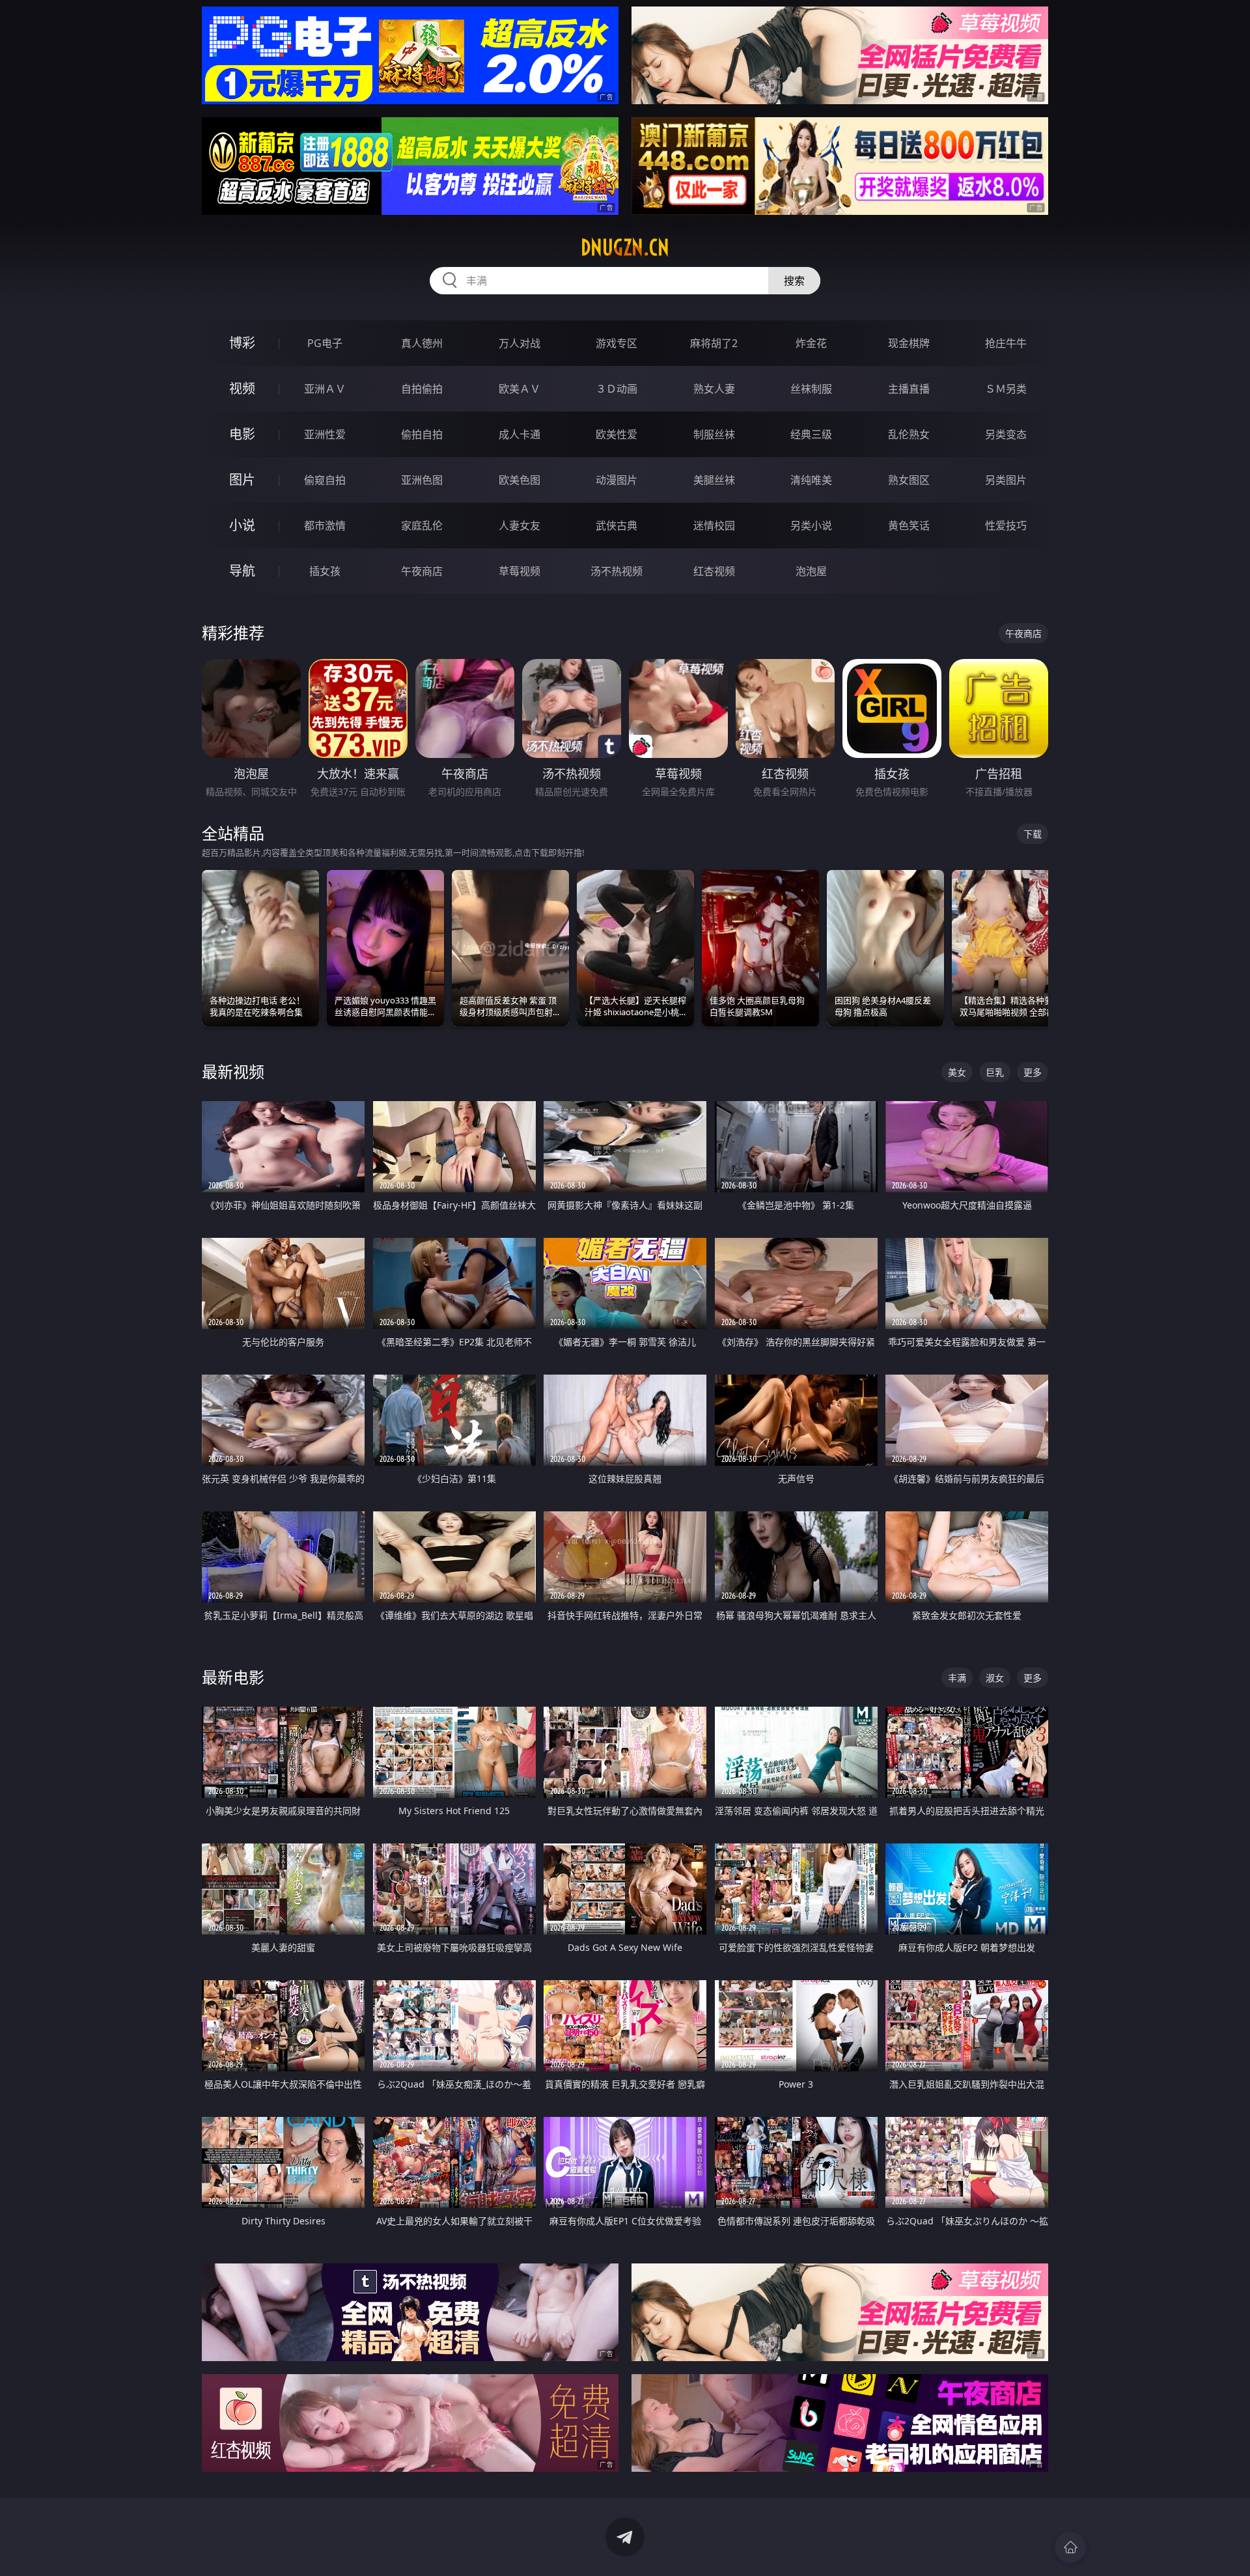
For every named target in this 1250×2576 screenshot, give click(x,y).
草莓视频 (520, 571)
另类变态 (1006, 434)
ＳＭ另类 (1006, 389)
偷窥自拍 (325, 480)
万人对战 (520, 343)
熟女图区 (909, 480)
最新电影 (233, 1677)
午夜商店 (422, 571)
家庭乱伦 (422, 525)
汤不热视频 (617, 571)
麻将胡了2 (714, 343)
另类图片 (1006, 480)
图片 (242, 480)
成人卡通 (520, 434)
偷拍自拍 (422, 434)
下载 (1033, 834)
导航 (242, 571)
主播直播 (909, 389)
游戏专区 (617, 343)
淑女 (995, 1678)
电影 (242, 434)
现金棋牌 (909, 343)
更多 (1033, 1072)
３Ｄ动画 (617, 389)
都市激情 (325, 525)
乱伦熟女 (909, 434)
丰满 (957, 1678)
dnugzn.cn (625, 247)
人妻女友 (520, 525)
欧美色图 (520, 480)
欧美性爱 (617, 434)
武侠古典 (617, 525)
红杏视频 (714, 571)
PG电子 (325, 343)
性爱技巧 (1006, 525)
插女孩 (325, 571)
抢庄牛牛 (1006, 343)
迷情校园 (714, 525)
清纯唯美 (811, 480)
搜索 (794, 281)
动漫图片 (617, 480)
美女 (957, 1072)
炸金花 (811, 343)
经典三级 (811, 434)
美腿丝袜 (714, 480)
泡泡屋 (811, 571)
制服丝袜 (714, 434)
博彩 (242, 343)
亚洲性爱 (325, 434)
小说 (242, 525)
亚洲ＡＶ (325, 389)
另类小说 (811, 525)
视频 (242, 388)
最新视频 (233, 1071)
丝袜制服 (811, 389)
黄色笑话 (909, 525)
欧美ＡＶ (520, 389)
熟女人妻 (714, 389)
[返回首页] (1070, 2547)
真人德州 (422, 343)
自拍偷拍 (422, 389)
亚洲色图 (422, 480)
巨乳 (995, 1072)
